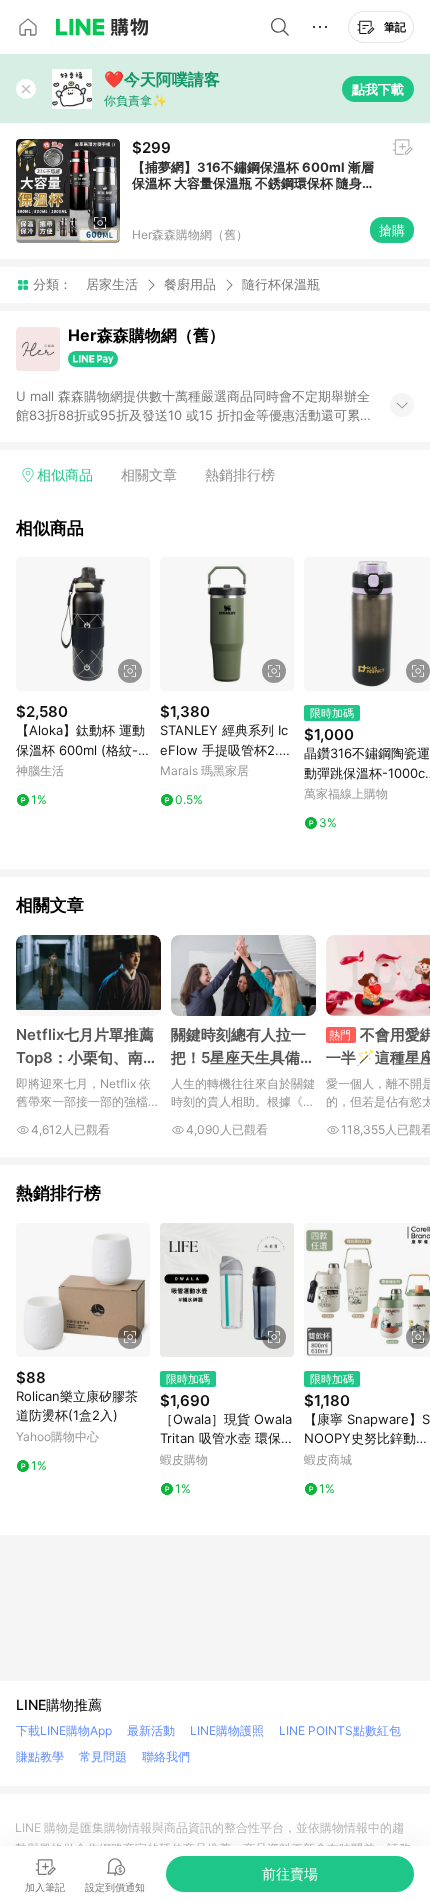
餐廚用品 (190, 284)
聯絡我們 (166, 1756)
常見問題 (103, 1756)
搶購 (392, 230)
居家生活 (112, 284)
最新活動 (151, 1730)
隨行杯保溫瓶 (281, 284)
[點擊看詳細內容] (83, 624)
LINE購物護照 (227, 1730)
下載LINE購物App (64, 1730)
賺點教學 (40, 1756)
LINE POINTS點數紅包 (340, 1730)
